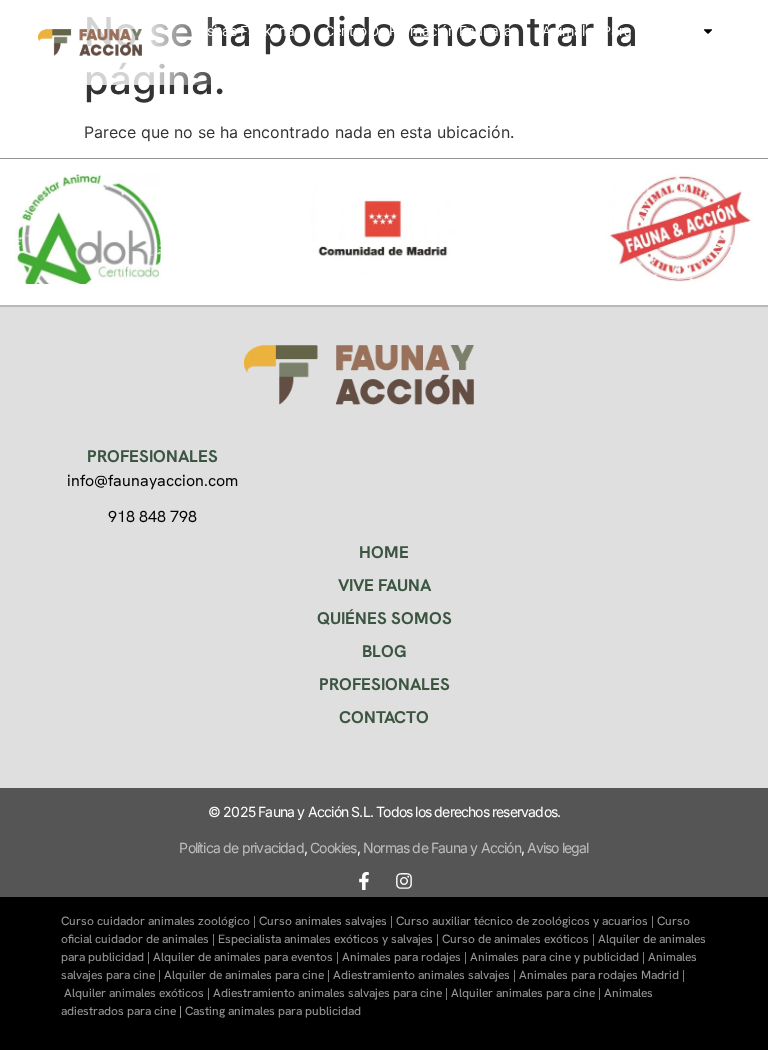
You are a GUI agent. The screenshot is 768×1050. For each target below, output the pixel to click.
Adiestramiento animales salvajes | (426, 975)
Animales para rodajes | (406, 957)
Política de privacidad (241, 847)
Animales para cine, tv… (616, 31)
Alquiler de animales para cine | (248, 975)
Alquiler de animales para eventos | (247, 957)
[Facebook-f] (364, 881)
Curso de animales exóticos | (520, 939)
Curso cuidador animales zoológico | (160, 921)
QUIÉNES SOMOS (384, 618)
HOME (384, 552)
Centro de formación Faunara (418, 31)
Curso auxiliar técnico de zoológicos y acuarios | (526, 921)
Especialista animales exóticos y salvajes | (330, 939)
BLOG (384, 651)
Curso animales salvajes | (327, 921)
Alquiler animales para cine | (527, 993)
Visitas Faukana (245, 31)
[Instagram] (404, 881)
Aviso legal (557, 847)
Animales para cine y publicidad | (559, 957)
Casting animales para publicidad (273, 1011)
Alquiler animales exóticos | (138, 993)
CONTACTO (384, 717)
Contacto (659, 55)
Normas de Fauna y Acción (442, 847)
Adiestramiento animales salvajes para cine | (332, 993)
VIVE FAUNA (384, 585)
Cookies (333, 847)
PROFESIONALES (384, 684)
